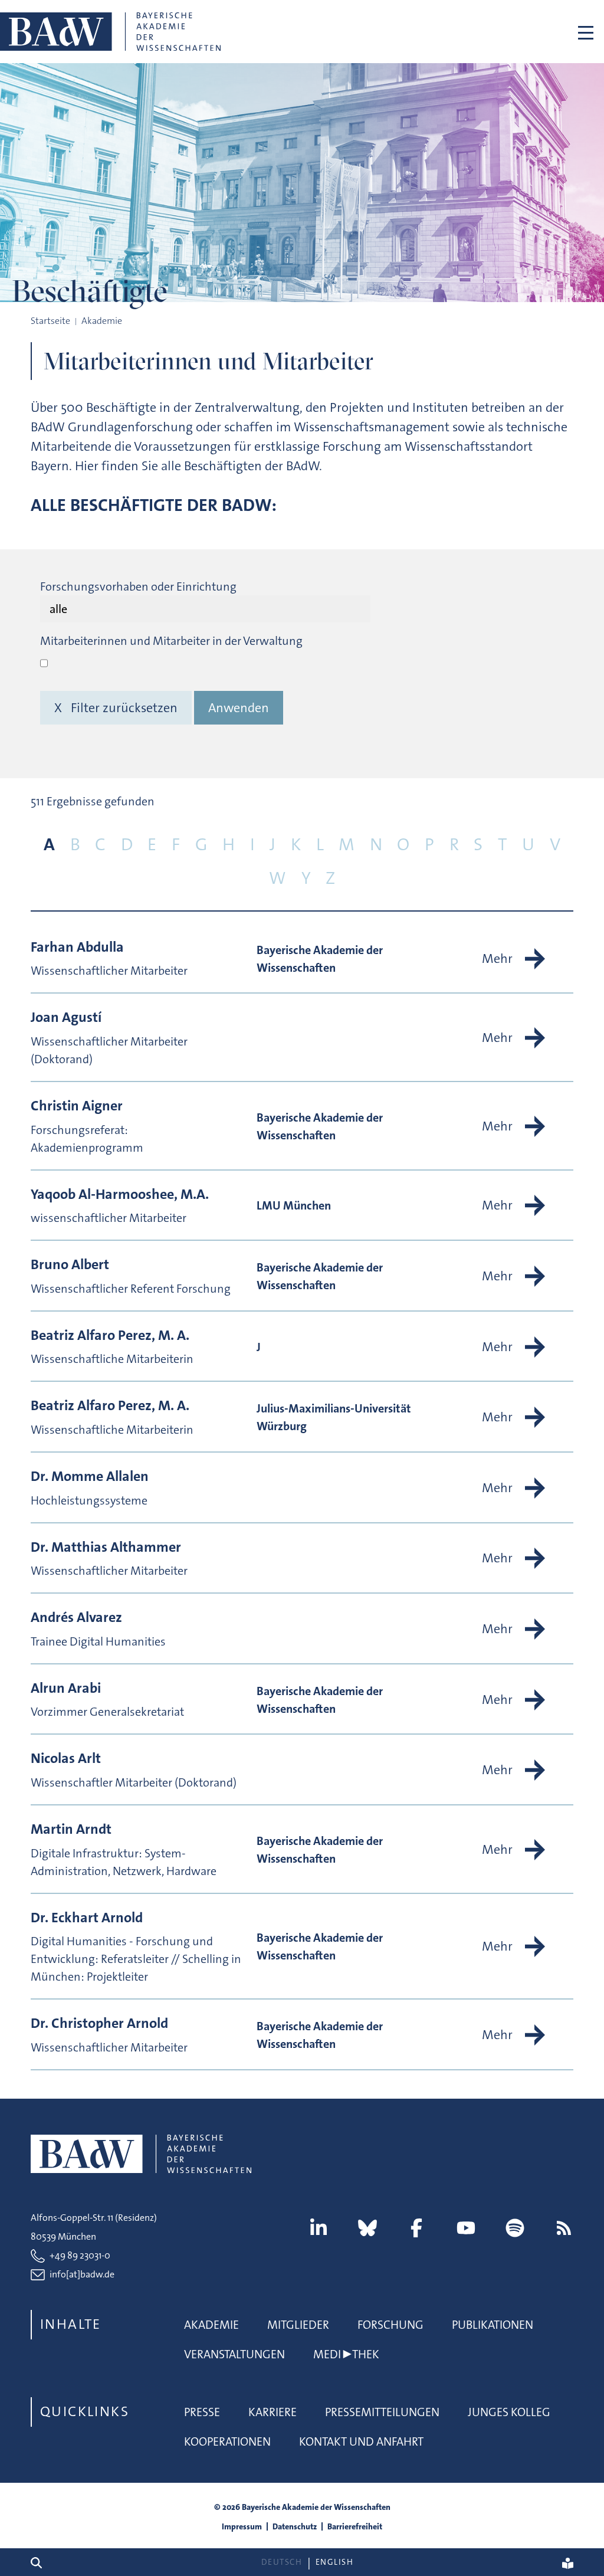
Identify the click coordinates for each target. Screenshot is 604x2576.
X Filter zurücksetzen (116, 708)
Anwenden (239, 708)
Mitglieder (298, 2325)
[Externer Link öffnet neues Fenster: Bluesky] (367, 2228)
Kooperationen (227, 2441)
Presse (202, 2412)
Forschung (390, 2325)
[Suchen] (41, 2562)
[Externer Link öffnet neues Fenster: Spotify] (515, 2228)
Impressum (242, 2526)
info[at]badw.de (82, 2274)
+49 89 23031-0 (80, 2255)
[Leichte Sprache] (568, 2562)
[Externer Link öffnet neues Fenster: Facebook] (416, 2228)
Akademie (211, 2325)
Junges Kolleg (509, 2412)
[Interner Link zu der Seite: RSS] (564, 2228)
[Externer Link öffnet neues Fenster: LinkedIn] (319, 2228)
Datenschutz (295, 2526)
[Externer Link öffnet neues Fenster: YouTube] (466, 2228)
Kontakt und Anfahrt (361, 2441)
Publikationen (493, 2325)
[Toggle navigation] (586, 32)
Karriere (273, 2412)
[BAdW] (110, 32)
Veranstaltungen (234, 2354)
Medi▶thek (346, 2354)
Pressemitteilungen (382, 2412)
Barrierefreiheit (355, 2526)
